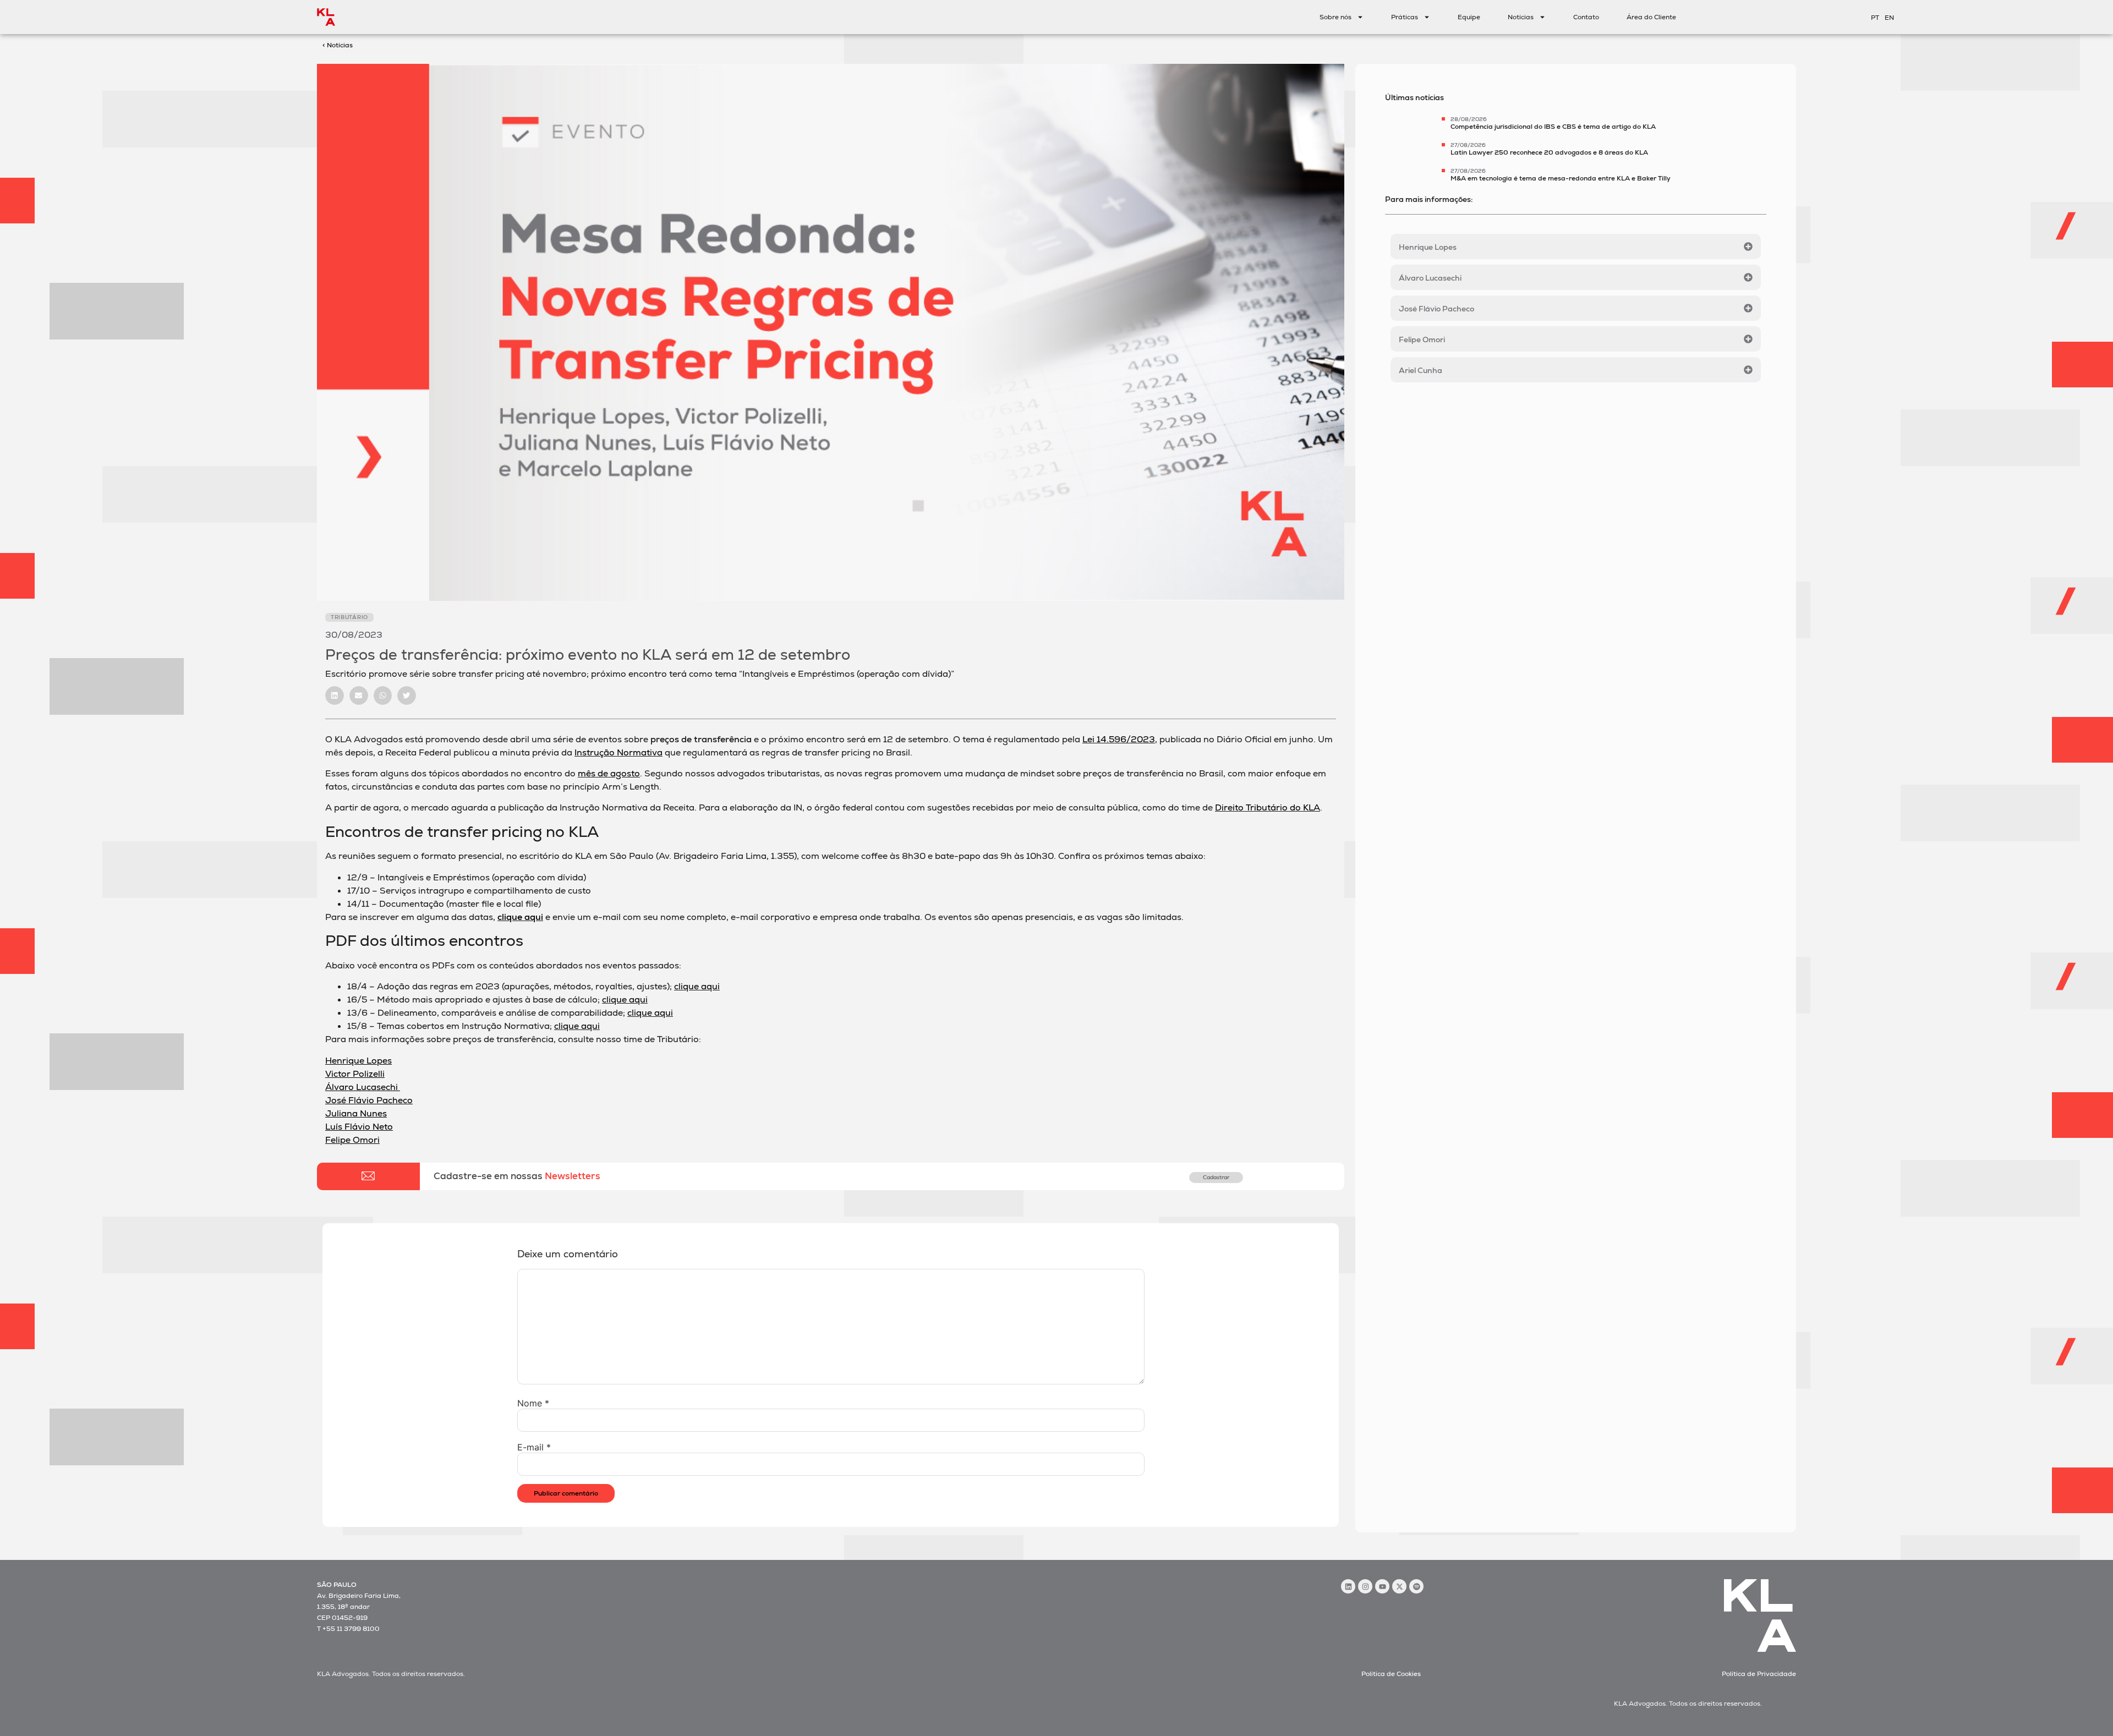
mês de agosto (609, 773)
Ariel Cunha (1420, 370)
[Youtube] (1382, 1586)
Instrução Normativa (618, 752)
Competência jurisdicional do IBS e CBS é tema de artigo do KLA (1553, 127)
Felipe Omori (1422, 339)
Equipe (1469, 17)
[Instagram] (1365, 1586)
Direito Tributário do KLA (1268, 807)
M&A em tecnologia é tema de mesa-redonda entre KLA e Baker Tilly (1561, 178)
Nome (533, 1403)
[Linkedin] (1348, 1586)
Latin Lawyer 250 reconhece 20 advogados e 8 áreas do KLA (1549, 152)
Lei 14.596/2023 (1119, 739)
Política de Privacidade (1759, 1674)
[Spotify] (1416, 1586)
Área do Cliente (1651, 17)
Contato (1586, 17)
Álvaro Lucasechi (1430, 278)
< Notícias (338, 45)
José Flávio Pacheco (1436, 309)
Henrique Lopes (1428, 247)
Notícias (1521, 17)
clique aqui (520, 917)
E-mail (534, 1447)
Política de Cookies (1391, 1674)
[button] (335, 696)
